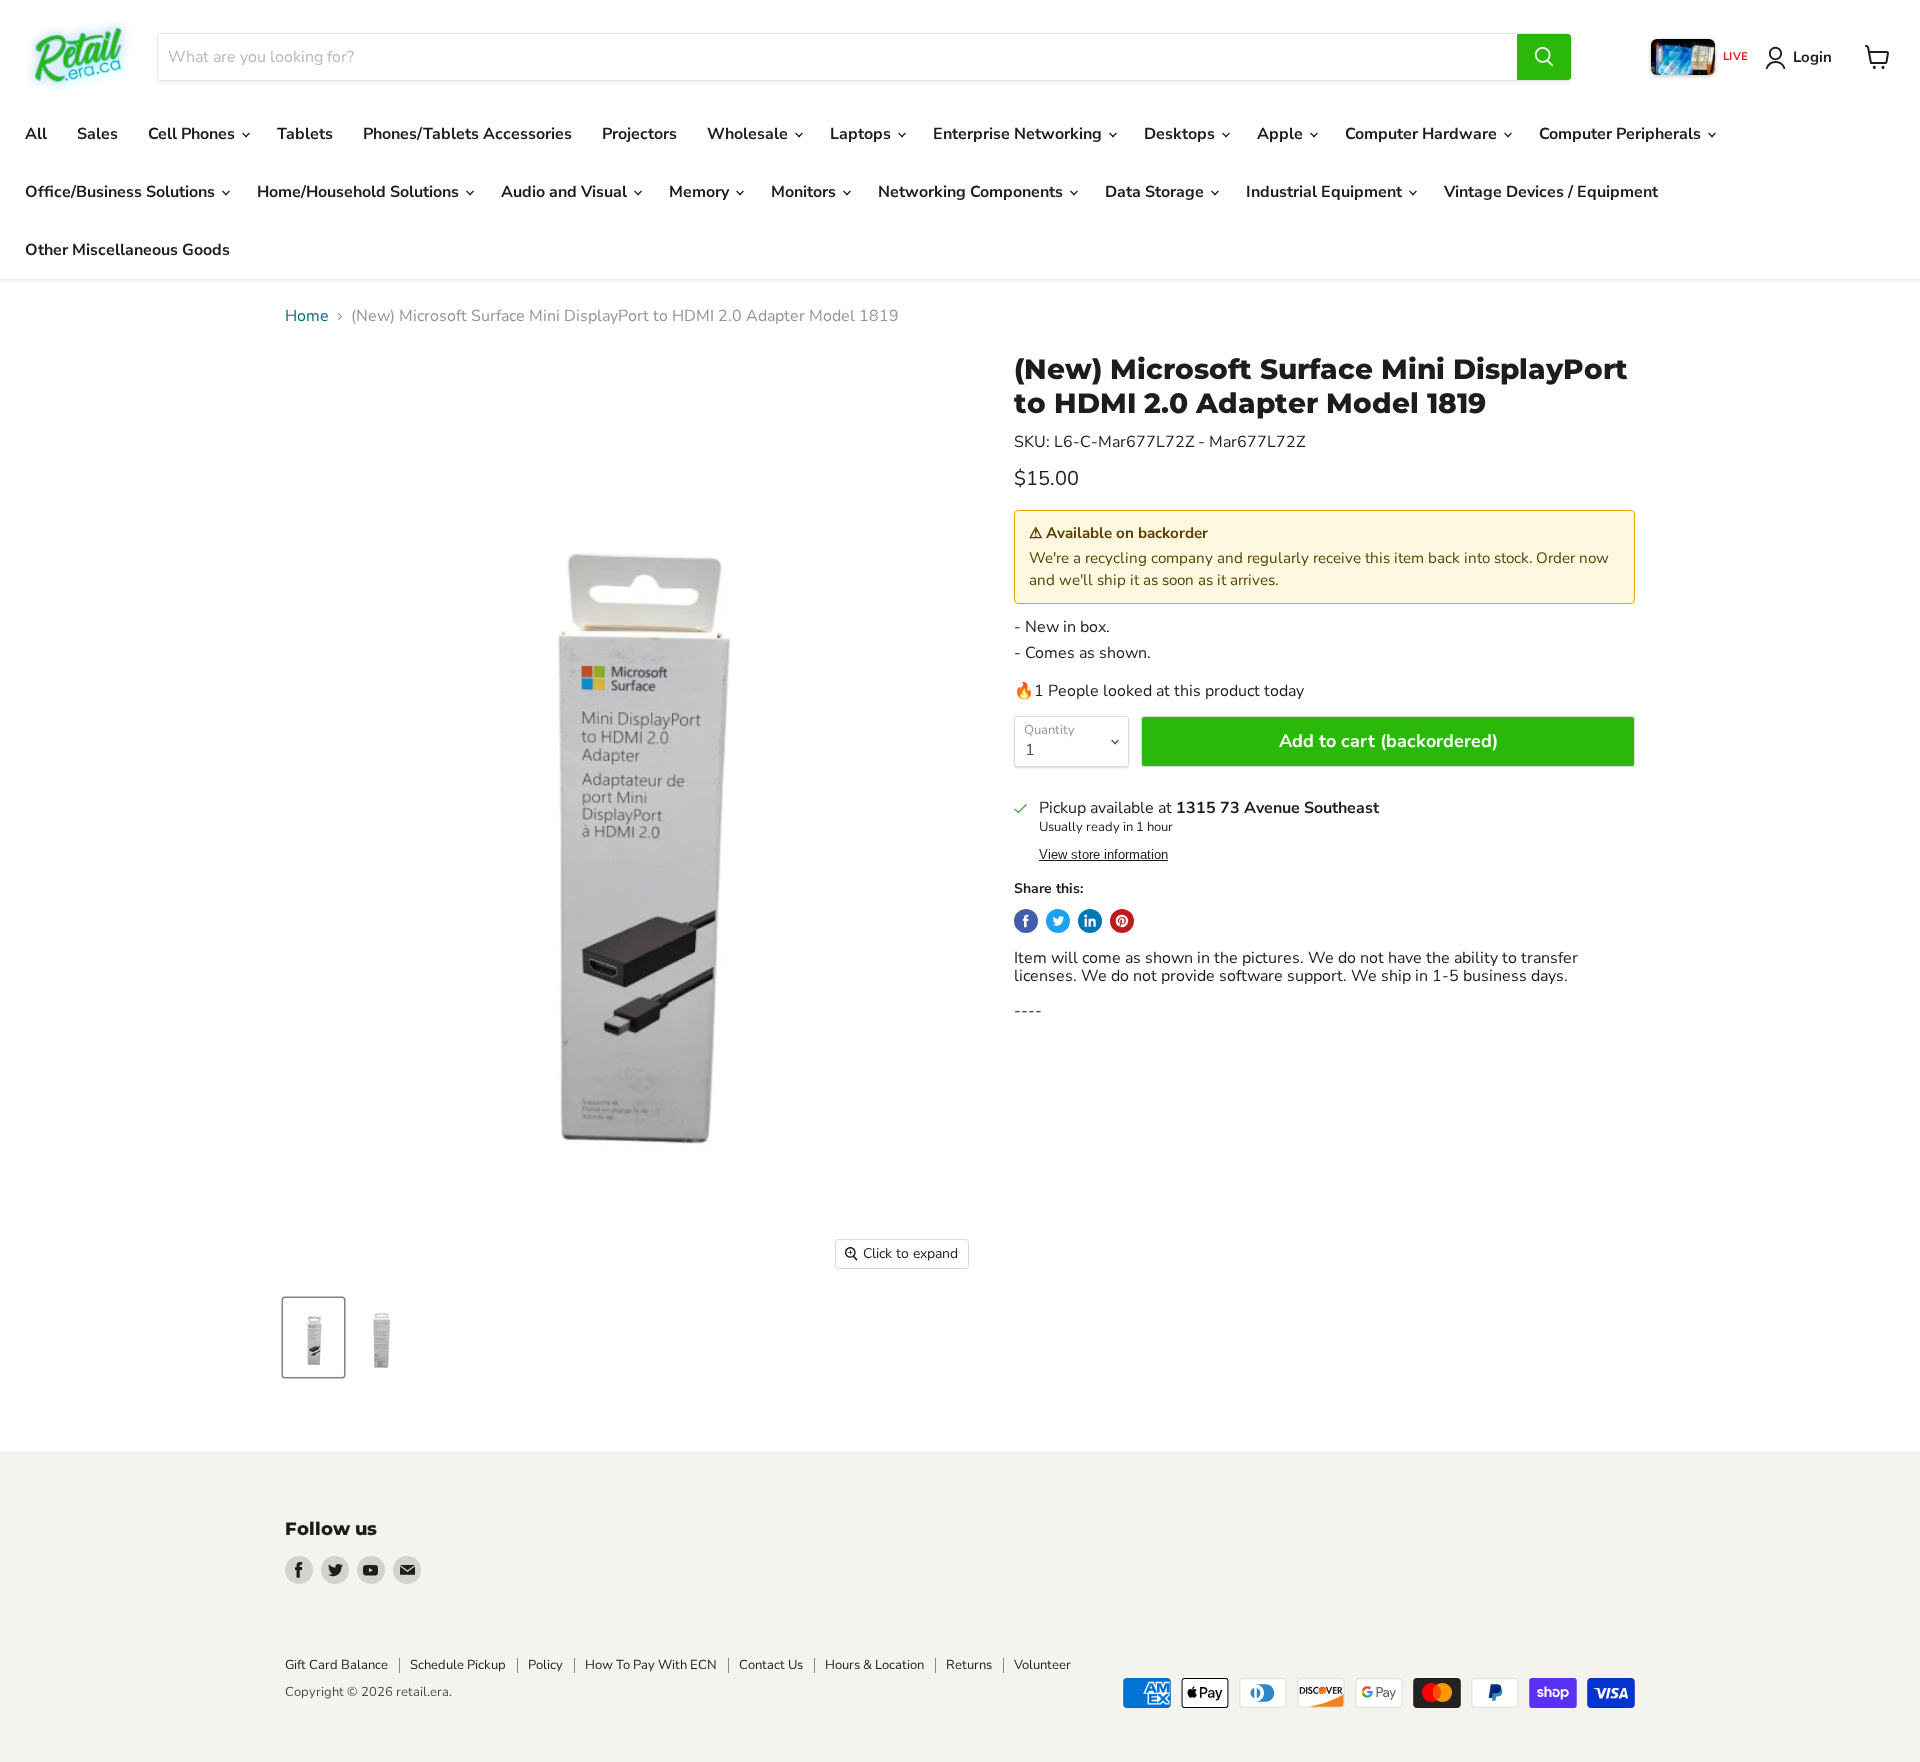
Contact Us (771, 1665)
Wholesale (749, 134)
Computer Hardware (1423, 134)
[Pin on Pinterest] (1122, 921)
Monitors (805, 192)
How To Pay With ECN (651, 1665)
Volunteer (1042, 1665)
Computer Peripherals (1622, 134)
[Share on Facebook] (1026, 921)
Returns (969, 1665)
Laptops (862, 134)
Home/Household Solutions (360, 192)
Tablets (305, 134)
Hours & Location (874, 1665)
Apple (1282, 134)
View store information (1103, 855)
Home (307, 316)
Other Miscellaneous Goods (127, 250)
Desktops (1181, 134)
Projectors (639, 134)
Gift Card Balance (336, 1665)
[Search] (1544, 57)
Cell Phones (193, 134)
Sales (97, 134)
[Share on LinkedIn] (1090, 921)
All (36, 134)
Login (1812, 57)
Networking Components (972, 192)
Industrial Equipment (1326, 192)
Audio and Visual (566, 192)
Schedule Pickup (458, 1665)
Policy (545, 1665)
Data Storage (1156, 192)
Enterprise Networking (1019, 134)
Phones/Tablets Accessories (467, 134)
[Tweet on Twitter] (1058, 921)
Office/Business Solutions (122, 192)
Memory (701, 192)
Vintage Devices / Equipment (1551, 192)
